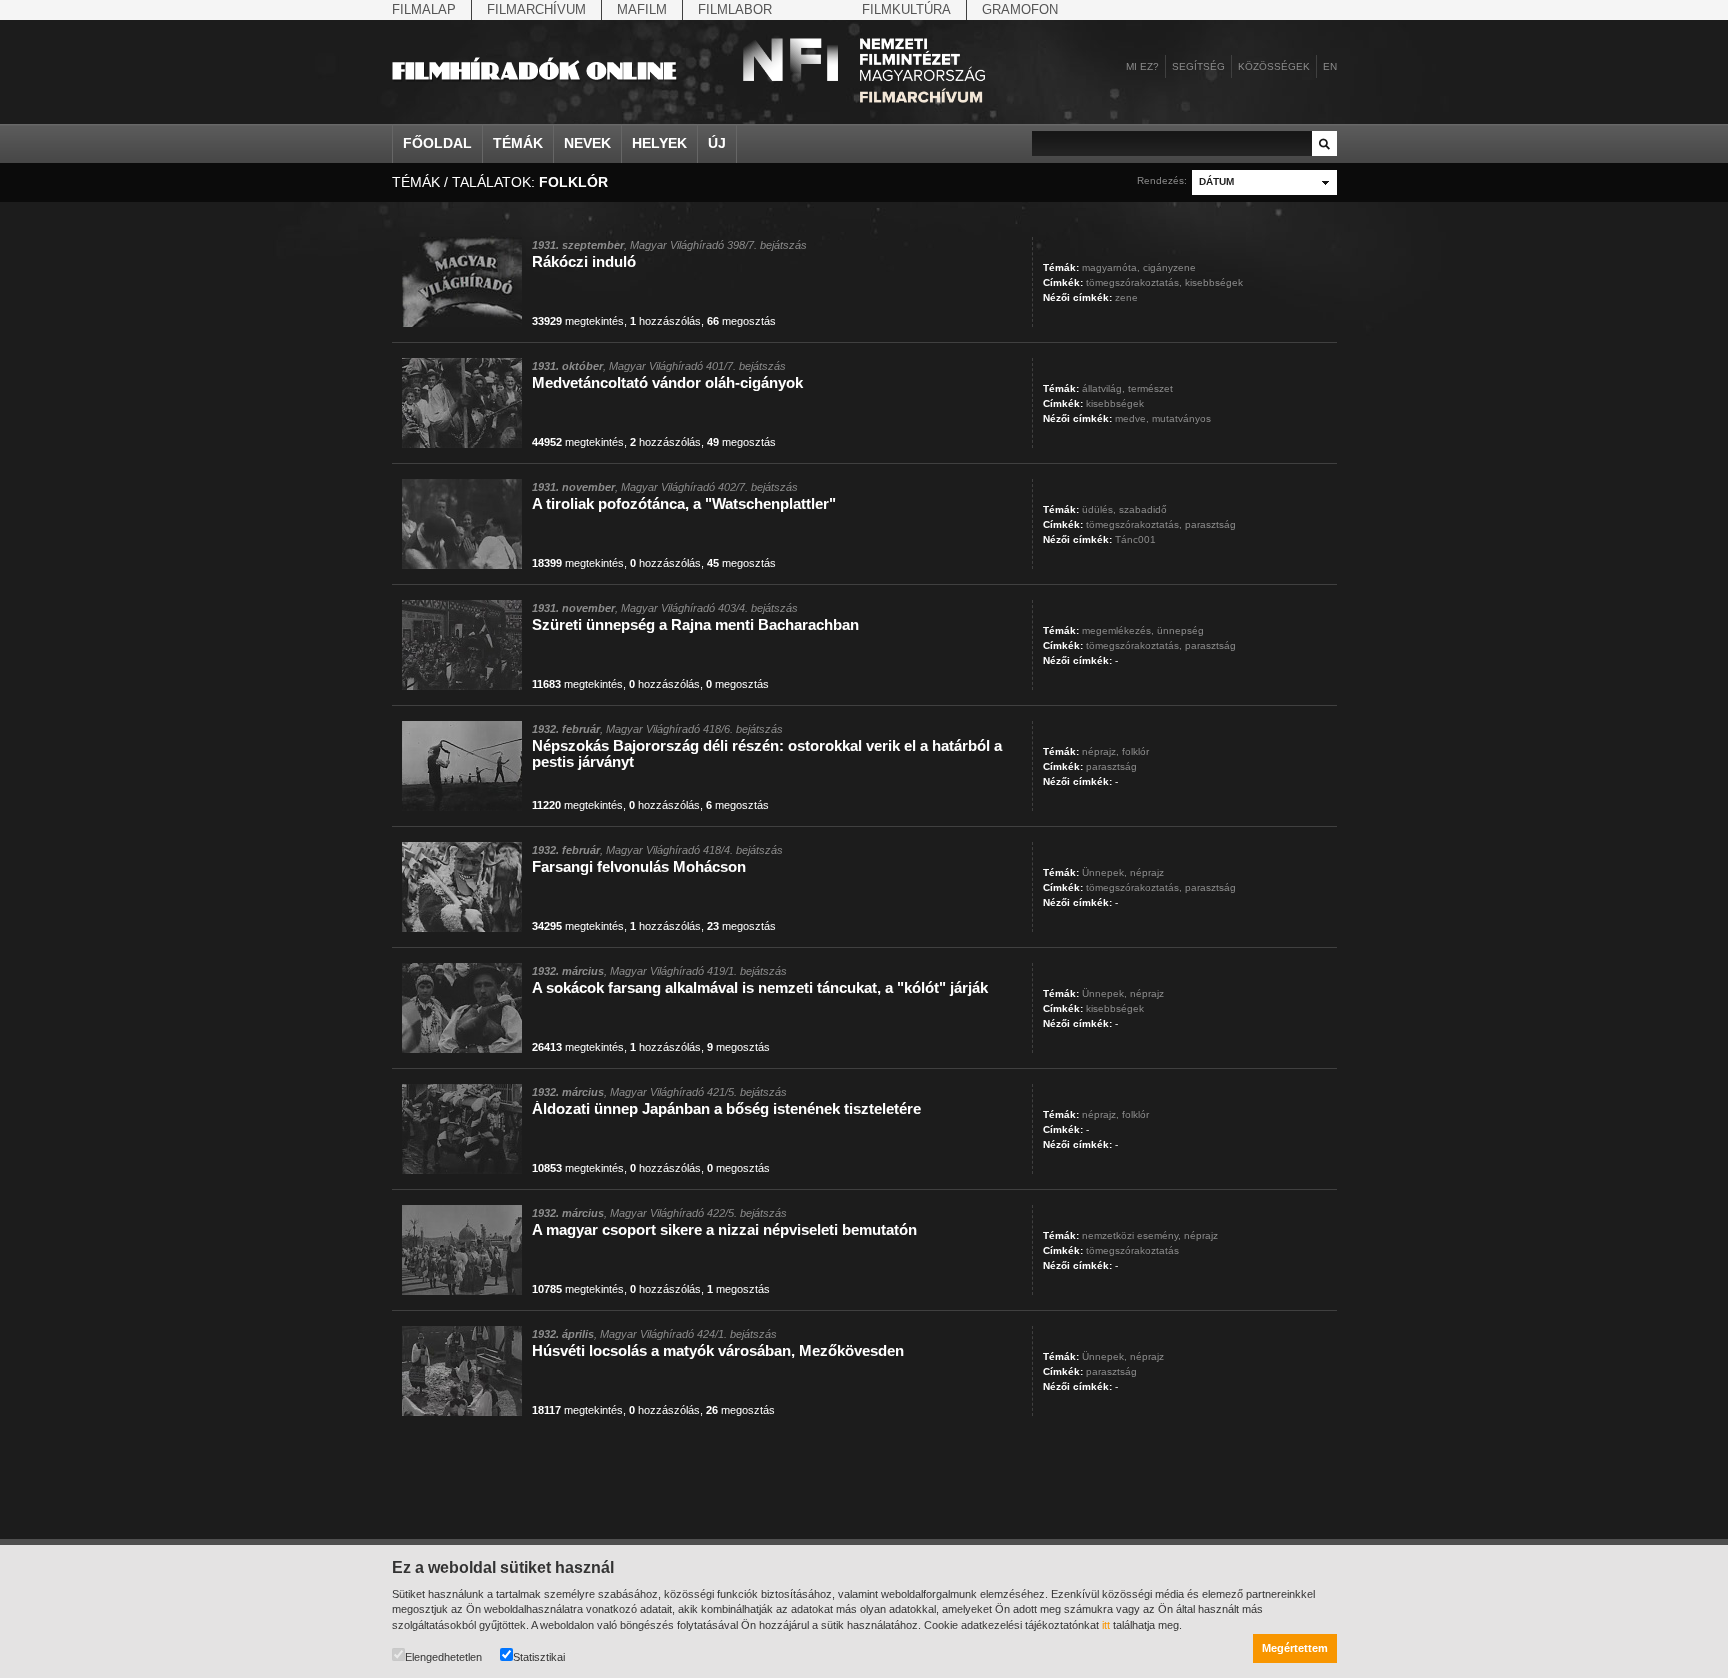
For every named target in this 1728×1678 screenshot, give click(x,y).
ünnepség (1180, 630)
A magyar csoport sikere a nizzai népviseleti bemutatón (724, 1229)
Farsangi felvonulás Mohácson (639, 866)
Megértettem (1295, 1648)
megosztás (741, 321)
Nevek (587, 143)
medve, (1132, 418)
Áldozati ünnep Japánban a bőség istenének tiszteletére (726, 1108)
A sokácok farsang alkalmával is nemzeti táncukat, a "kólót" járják (760, 987)
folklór (1135, 751)
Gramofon (1020, 9)
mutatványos (1181, 418)
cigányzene (1169, 267)
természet (1150, 388)
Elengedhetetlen (443, 1657)
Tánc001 (1135, 539)
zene (1126, 297)
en (1330, 66)
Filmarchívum (536, 9)
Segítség (1198, 66)
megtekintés (578, 321)
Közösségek (1274, 66)
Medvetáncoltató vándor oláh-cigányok (667, 382)
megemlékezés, (1118, 630)
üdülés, (1099, 509)
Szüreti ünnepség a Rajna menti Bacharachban (695, 624)
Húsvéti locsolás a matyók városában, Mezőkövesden (718, 1350)
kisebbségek (1214, 282)
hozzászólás (665, 321)
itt (1106, 1625)
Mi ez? (1142, 66)
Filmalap (424, 9)
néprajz (1147, 872)
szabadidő (1143, 509)
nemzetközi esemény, (1131, 1235)
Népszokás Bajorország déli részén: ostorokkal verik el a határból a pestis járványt (767, 753)
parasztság (1210, 524)
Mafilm (642, 9)
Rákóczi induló (584, 261)
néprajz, (1100, 751)
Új (717, 143)
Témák (518, 143)
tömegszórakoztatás (1132, 1250)
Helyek (659, 143)
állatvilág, (1103, 388)
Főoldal (437, 143)
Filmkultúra (906, 9)
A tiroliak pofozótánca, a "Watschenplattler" (684, 503)
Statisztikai (539, 1657)
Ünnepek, (1104, 872)
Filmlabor (735, 9)
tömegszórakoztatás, (1134, 282)
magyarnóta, (1111, 267)
